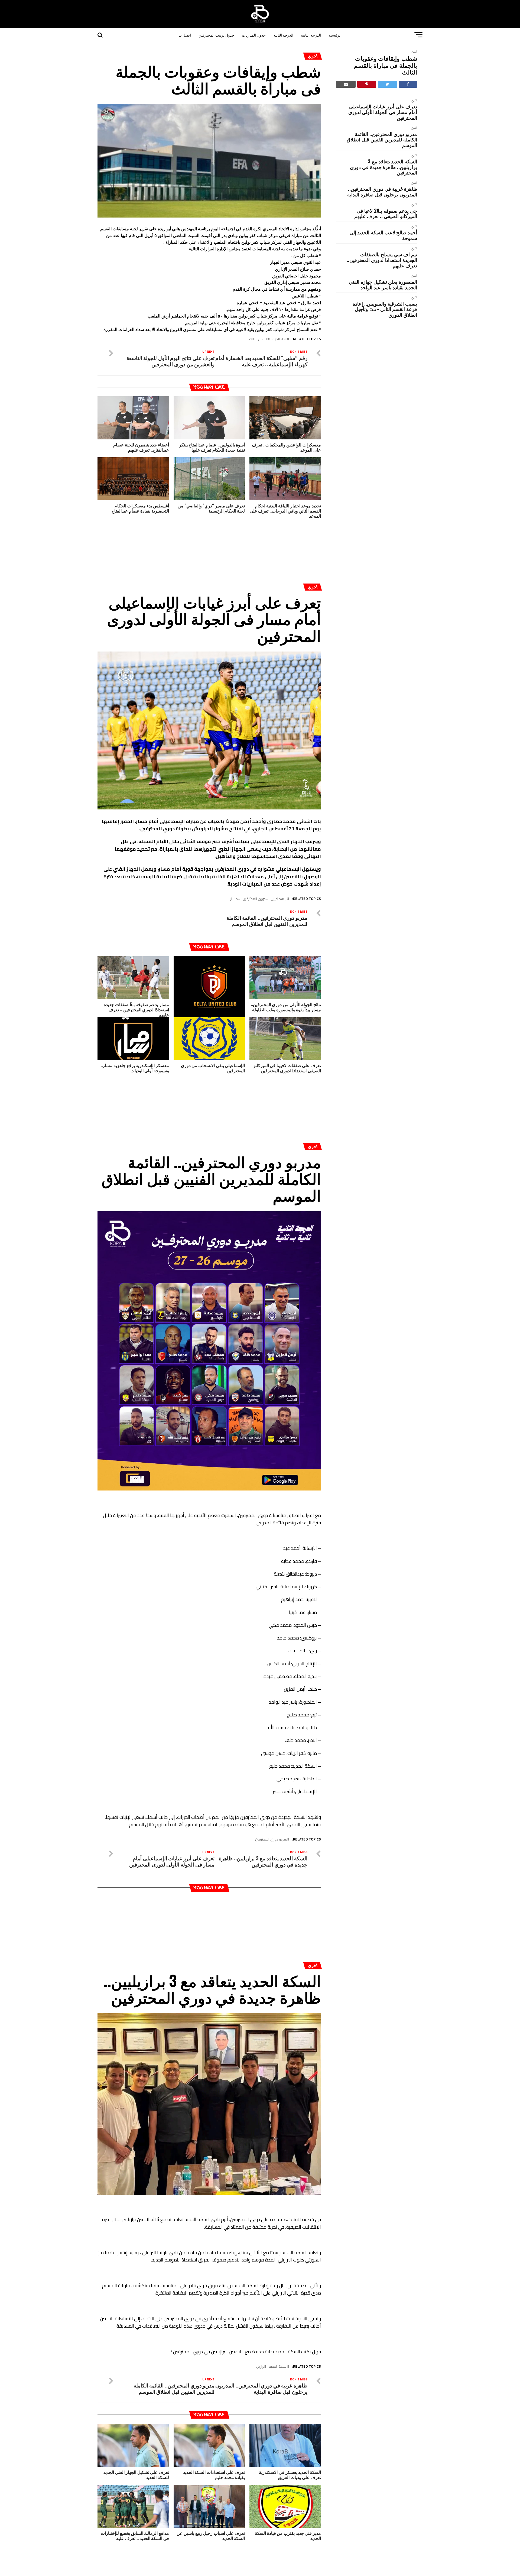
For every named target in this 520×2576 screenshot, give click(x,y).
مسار (234, 871)
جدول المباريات (254, 35)
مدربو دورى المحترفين (271, 1783)
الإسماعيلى (279, 871)
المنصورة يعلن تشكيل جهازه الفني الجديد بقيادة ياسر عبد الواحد (383, 284)
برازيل (260, 2281)
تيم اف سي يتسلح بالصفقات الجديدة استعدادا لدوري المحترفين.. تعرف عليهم (382, 260)
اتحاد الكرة (280, 339)
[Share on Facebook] (408, 84)
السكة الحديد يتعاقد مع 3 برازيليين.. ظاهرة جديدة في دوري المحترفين (383, 167)
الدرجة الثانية (311, 35)
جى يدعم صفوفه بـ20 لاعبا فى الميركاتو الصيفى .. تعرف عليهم (386, 213)
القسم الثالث (258, 339)
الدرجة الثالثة (283, 35)
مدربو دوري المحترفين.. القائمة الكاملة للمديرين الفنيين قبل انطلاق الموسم (382, 140)
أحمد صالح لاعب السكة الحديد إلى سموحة (383, 235)
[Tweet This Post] (388, 84)
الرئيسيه (335, 35)
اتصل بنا (185, 35)
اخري (414, 51)
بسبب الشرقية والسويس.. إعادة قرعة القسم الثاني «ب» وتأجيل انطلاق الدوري (385, 309)
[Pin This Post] (367, 84)
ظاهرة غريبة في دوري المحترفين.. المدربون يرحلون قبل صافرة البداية (382, 191)
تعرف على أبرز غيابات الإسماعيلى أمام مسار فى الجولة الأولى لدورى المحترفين (383, 112)
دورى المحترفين (254, 871)
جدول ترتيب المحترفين (216, 35)
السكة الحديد (278, 2281)
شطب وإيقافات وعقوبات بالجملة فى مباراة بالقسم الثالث (386, 65)
